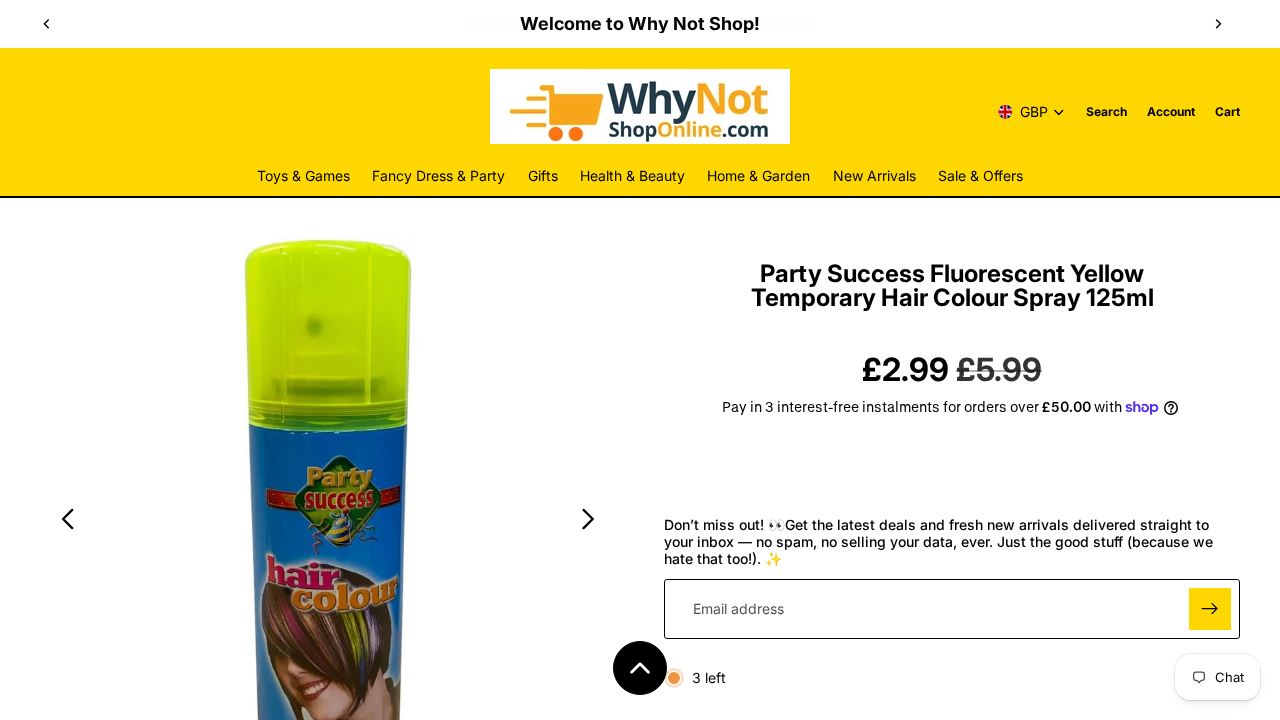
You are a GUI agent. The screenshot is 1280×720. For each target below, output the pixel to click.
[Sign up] (1210, 609)
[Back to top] (640, 668)
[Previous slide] (47, 24)
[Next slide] (1218, 24)
